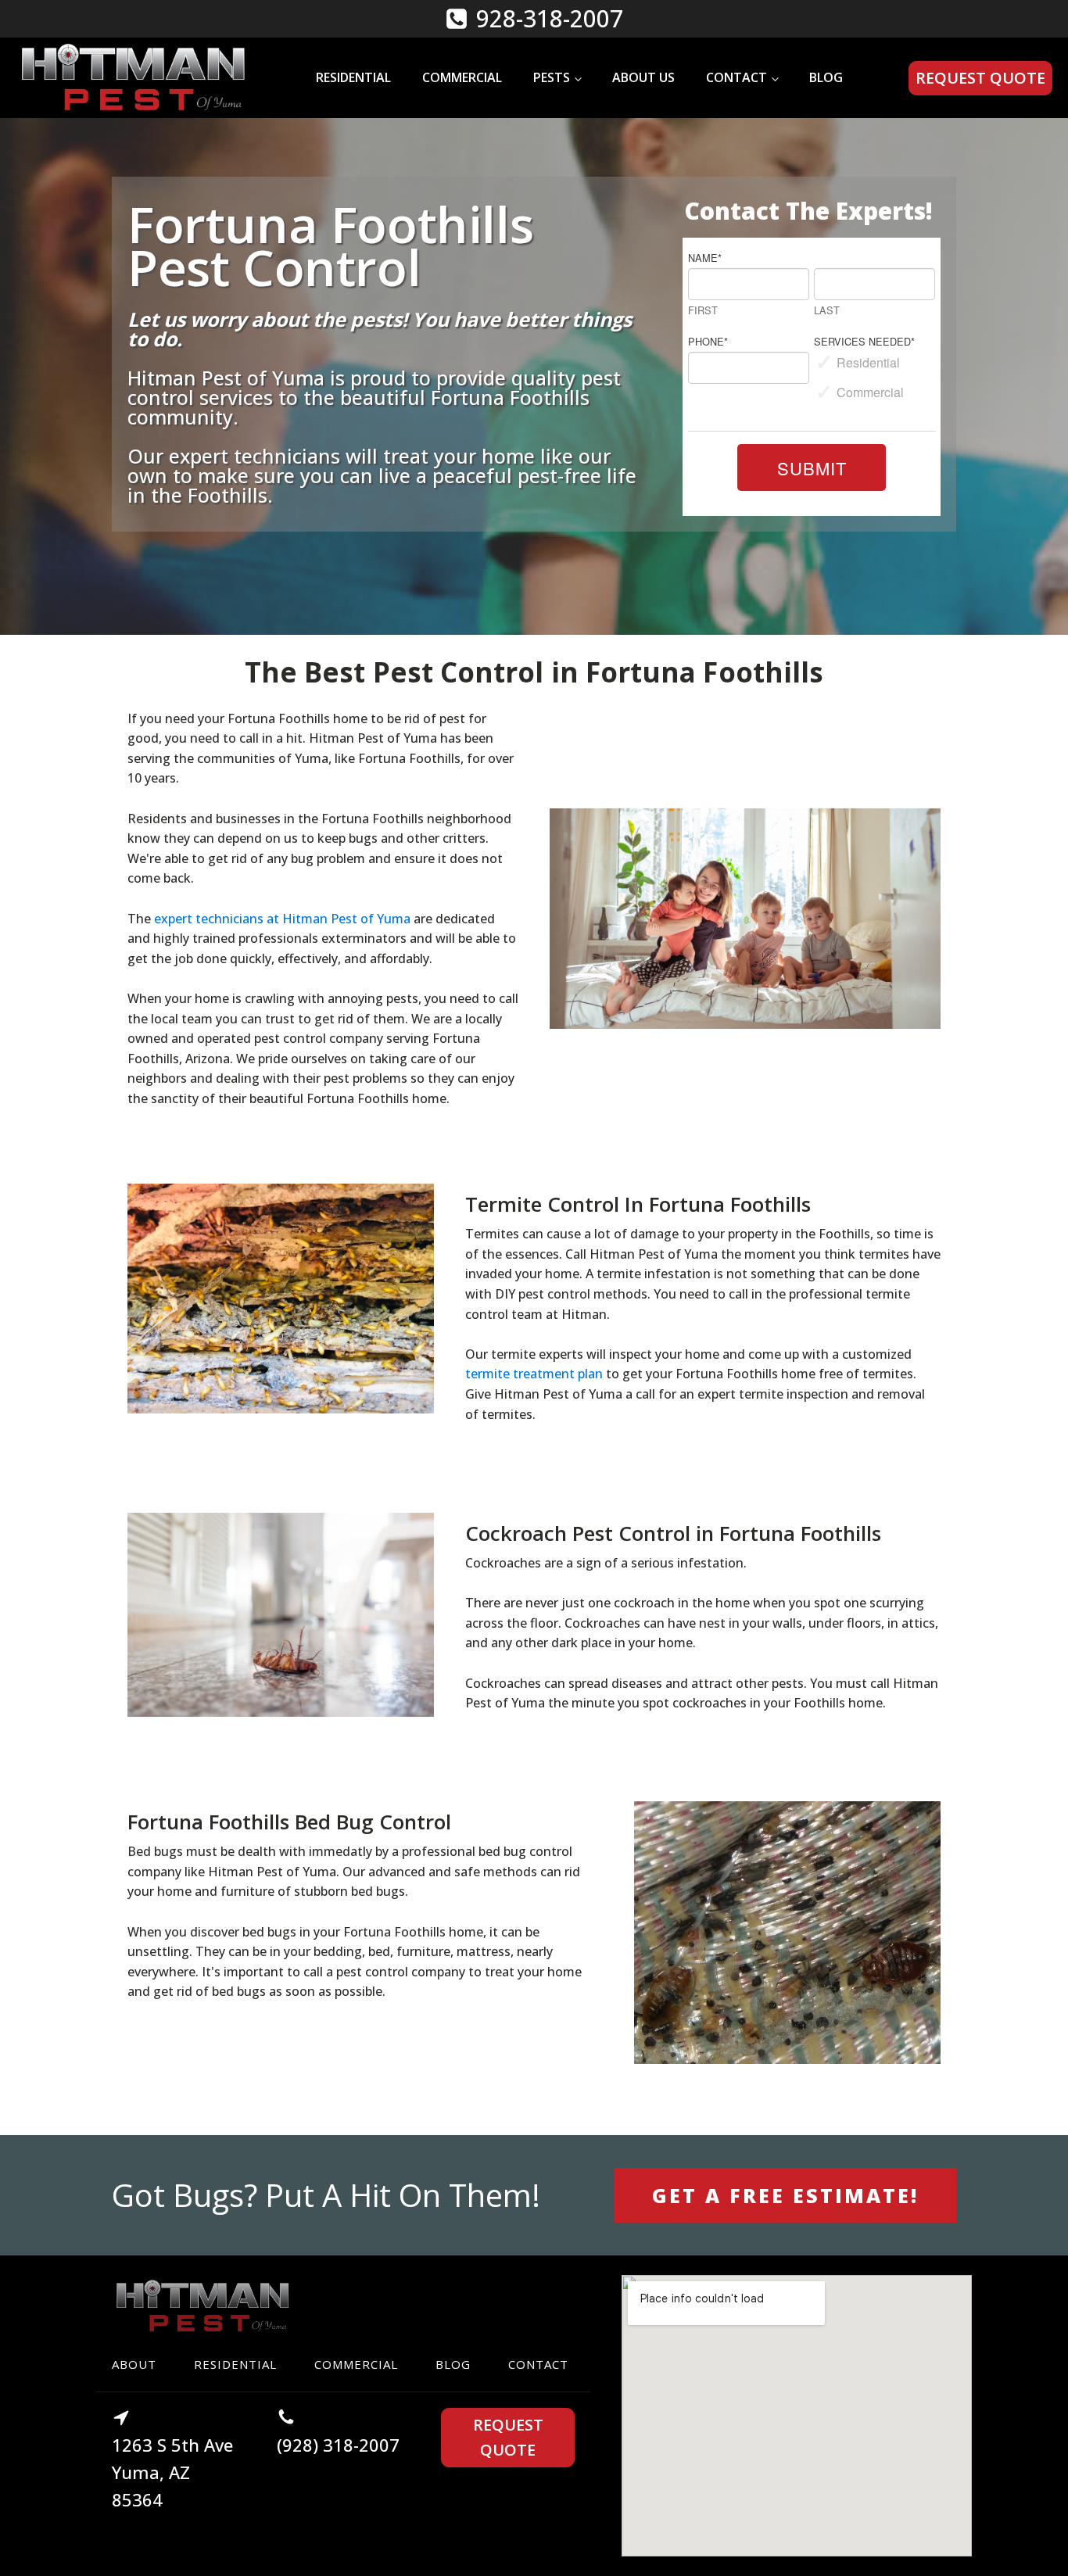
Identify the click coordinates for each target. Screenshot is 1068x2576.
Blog (826, 77)
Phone (708, 341)
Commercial (462, 77)
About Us (643, 77)
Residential (353, 77)
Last (827, 311)
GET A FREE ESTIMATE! (785, 2195)
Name (705, 258)
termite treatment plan (534, 1374)
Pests (552, 77)
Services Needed (864, 341)
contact (538, 2364)
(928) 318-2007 (338, 2445)
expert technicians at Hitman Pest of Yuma (282, 919)
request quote (980, 78)
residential (235, 2364)
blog (453, 2364)
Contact (736, 77)
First (703, 311)
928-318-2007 (550, 18)
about (134, 2364)
